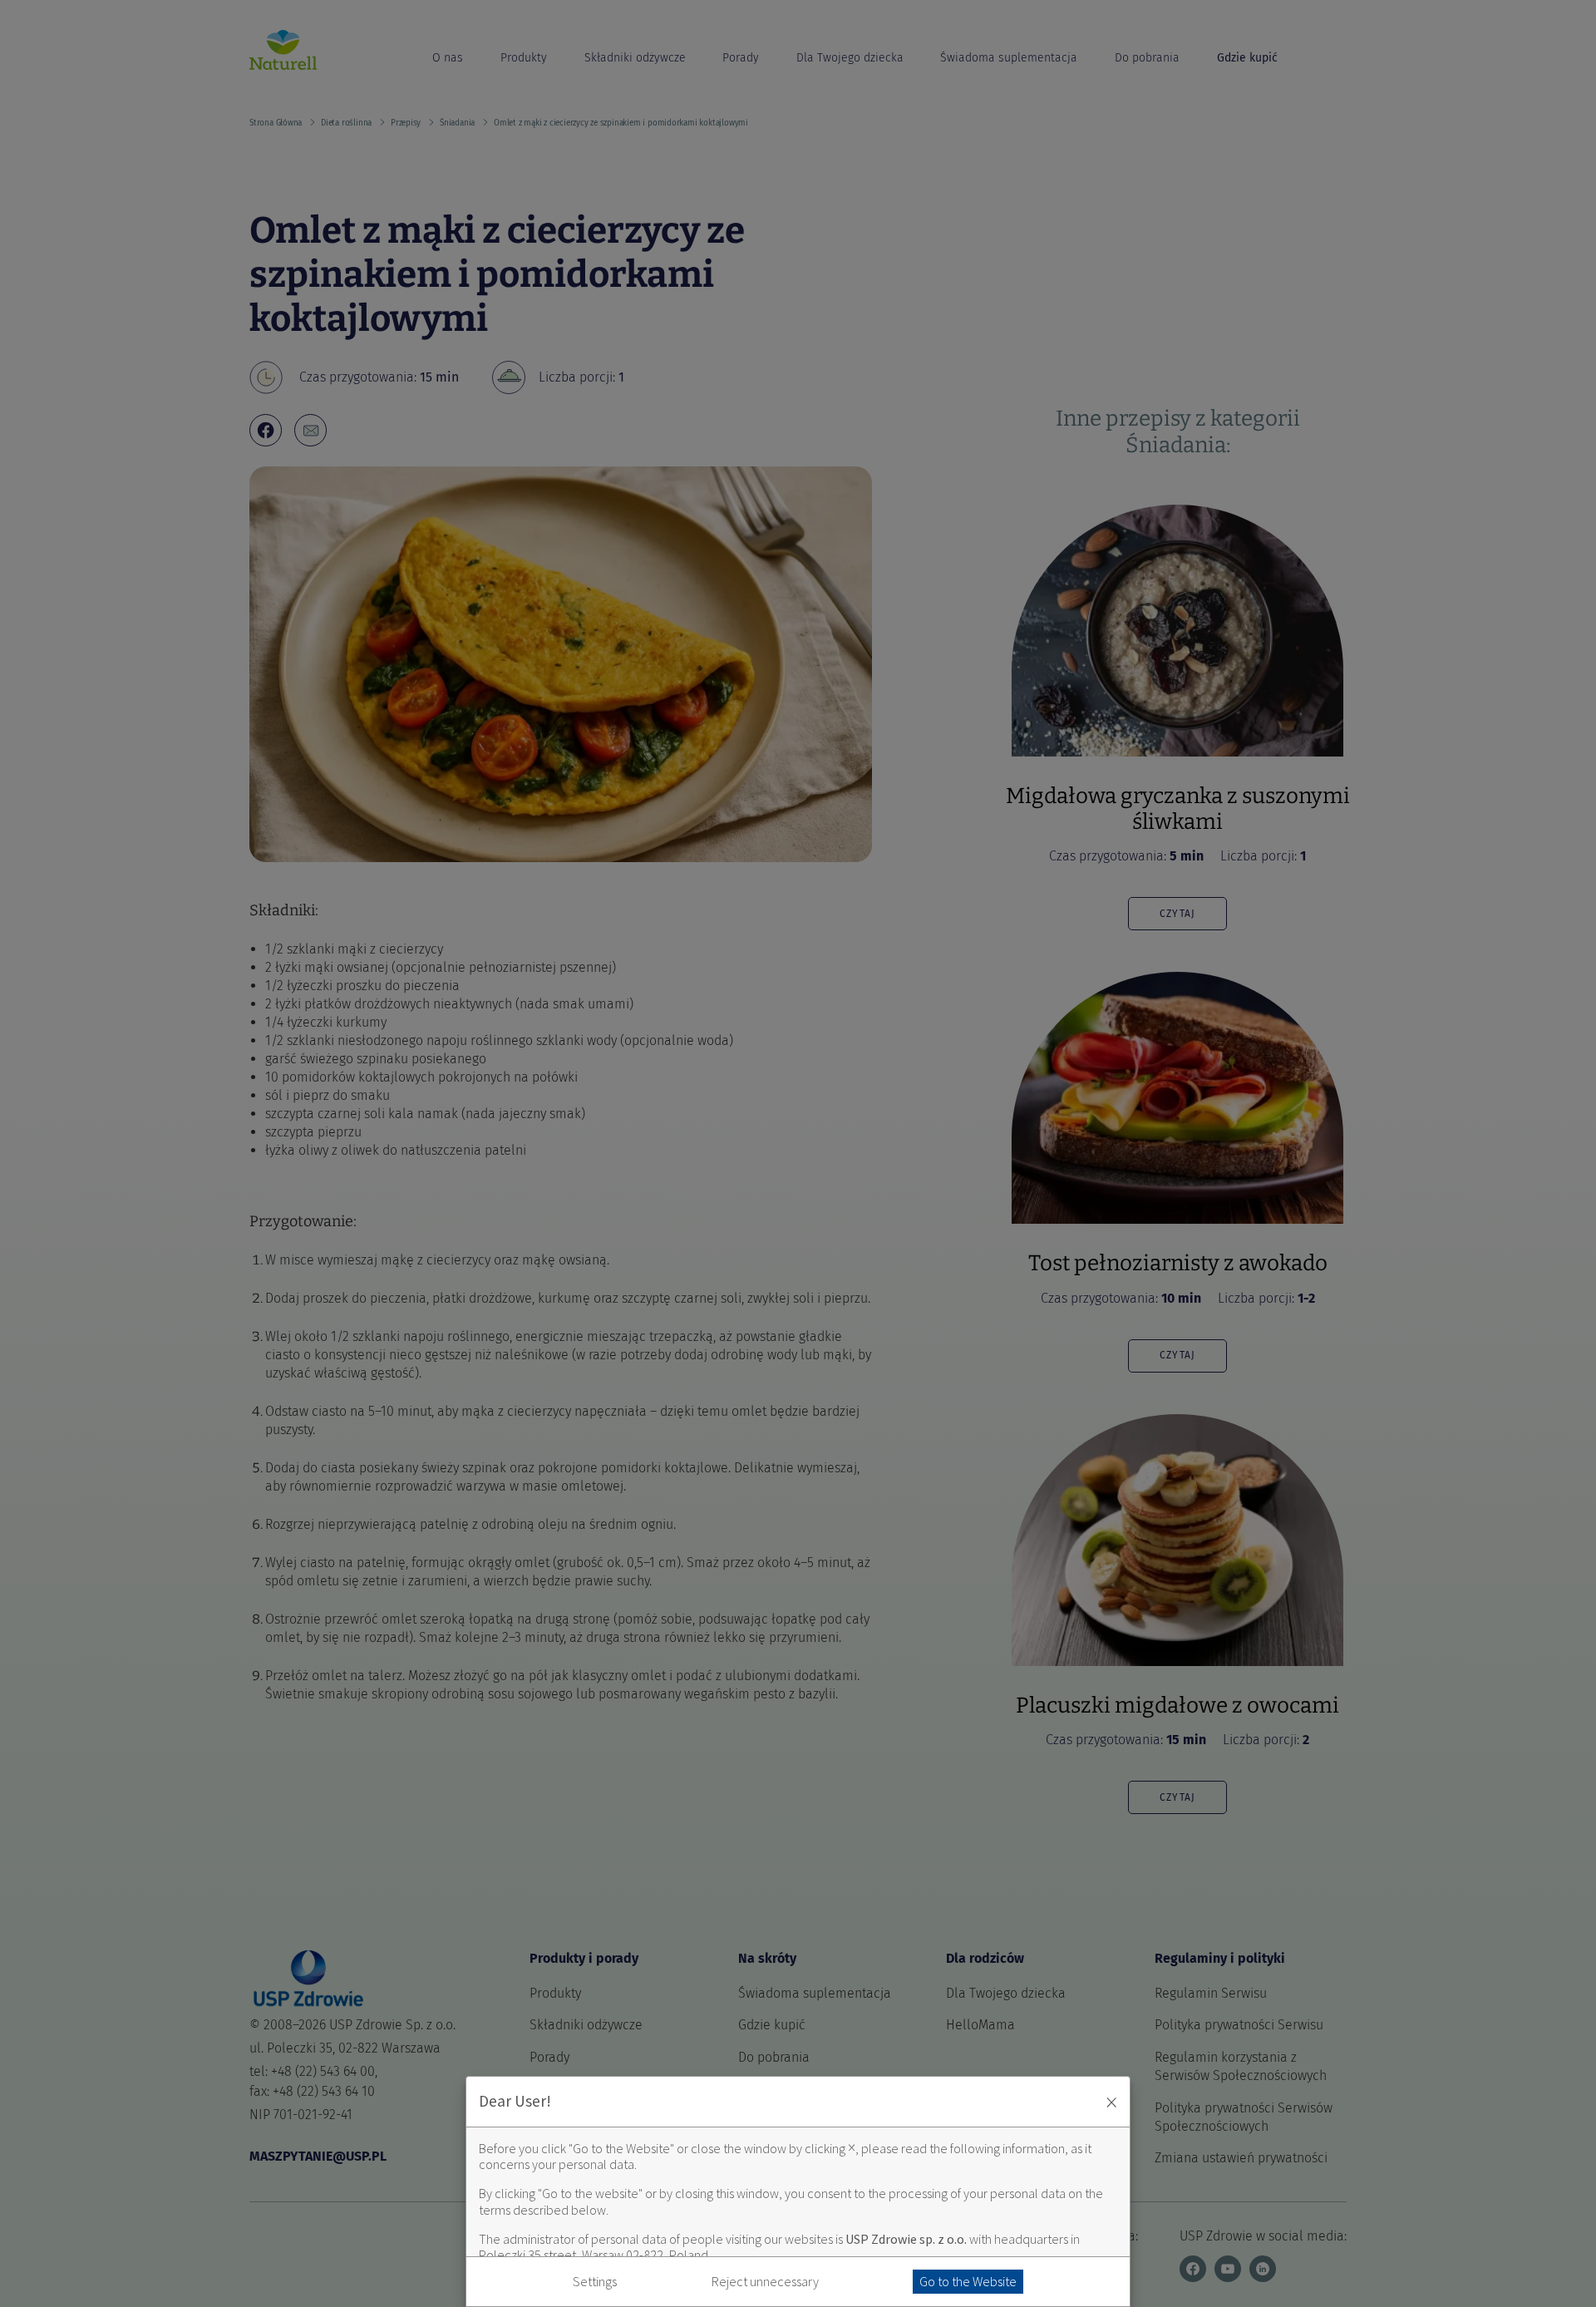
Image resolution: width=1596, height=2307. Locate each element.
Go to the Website (968, 2281)
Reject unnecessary (765, 2282)
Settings (595, 2282)
